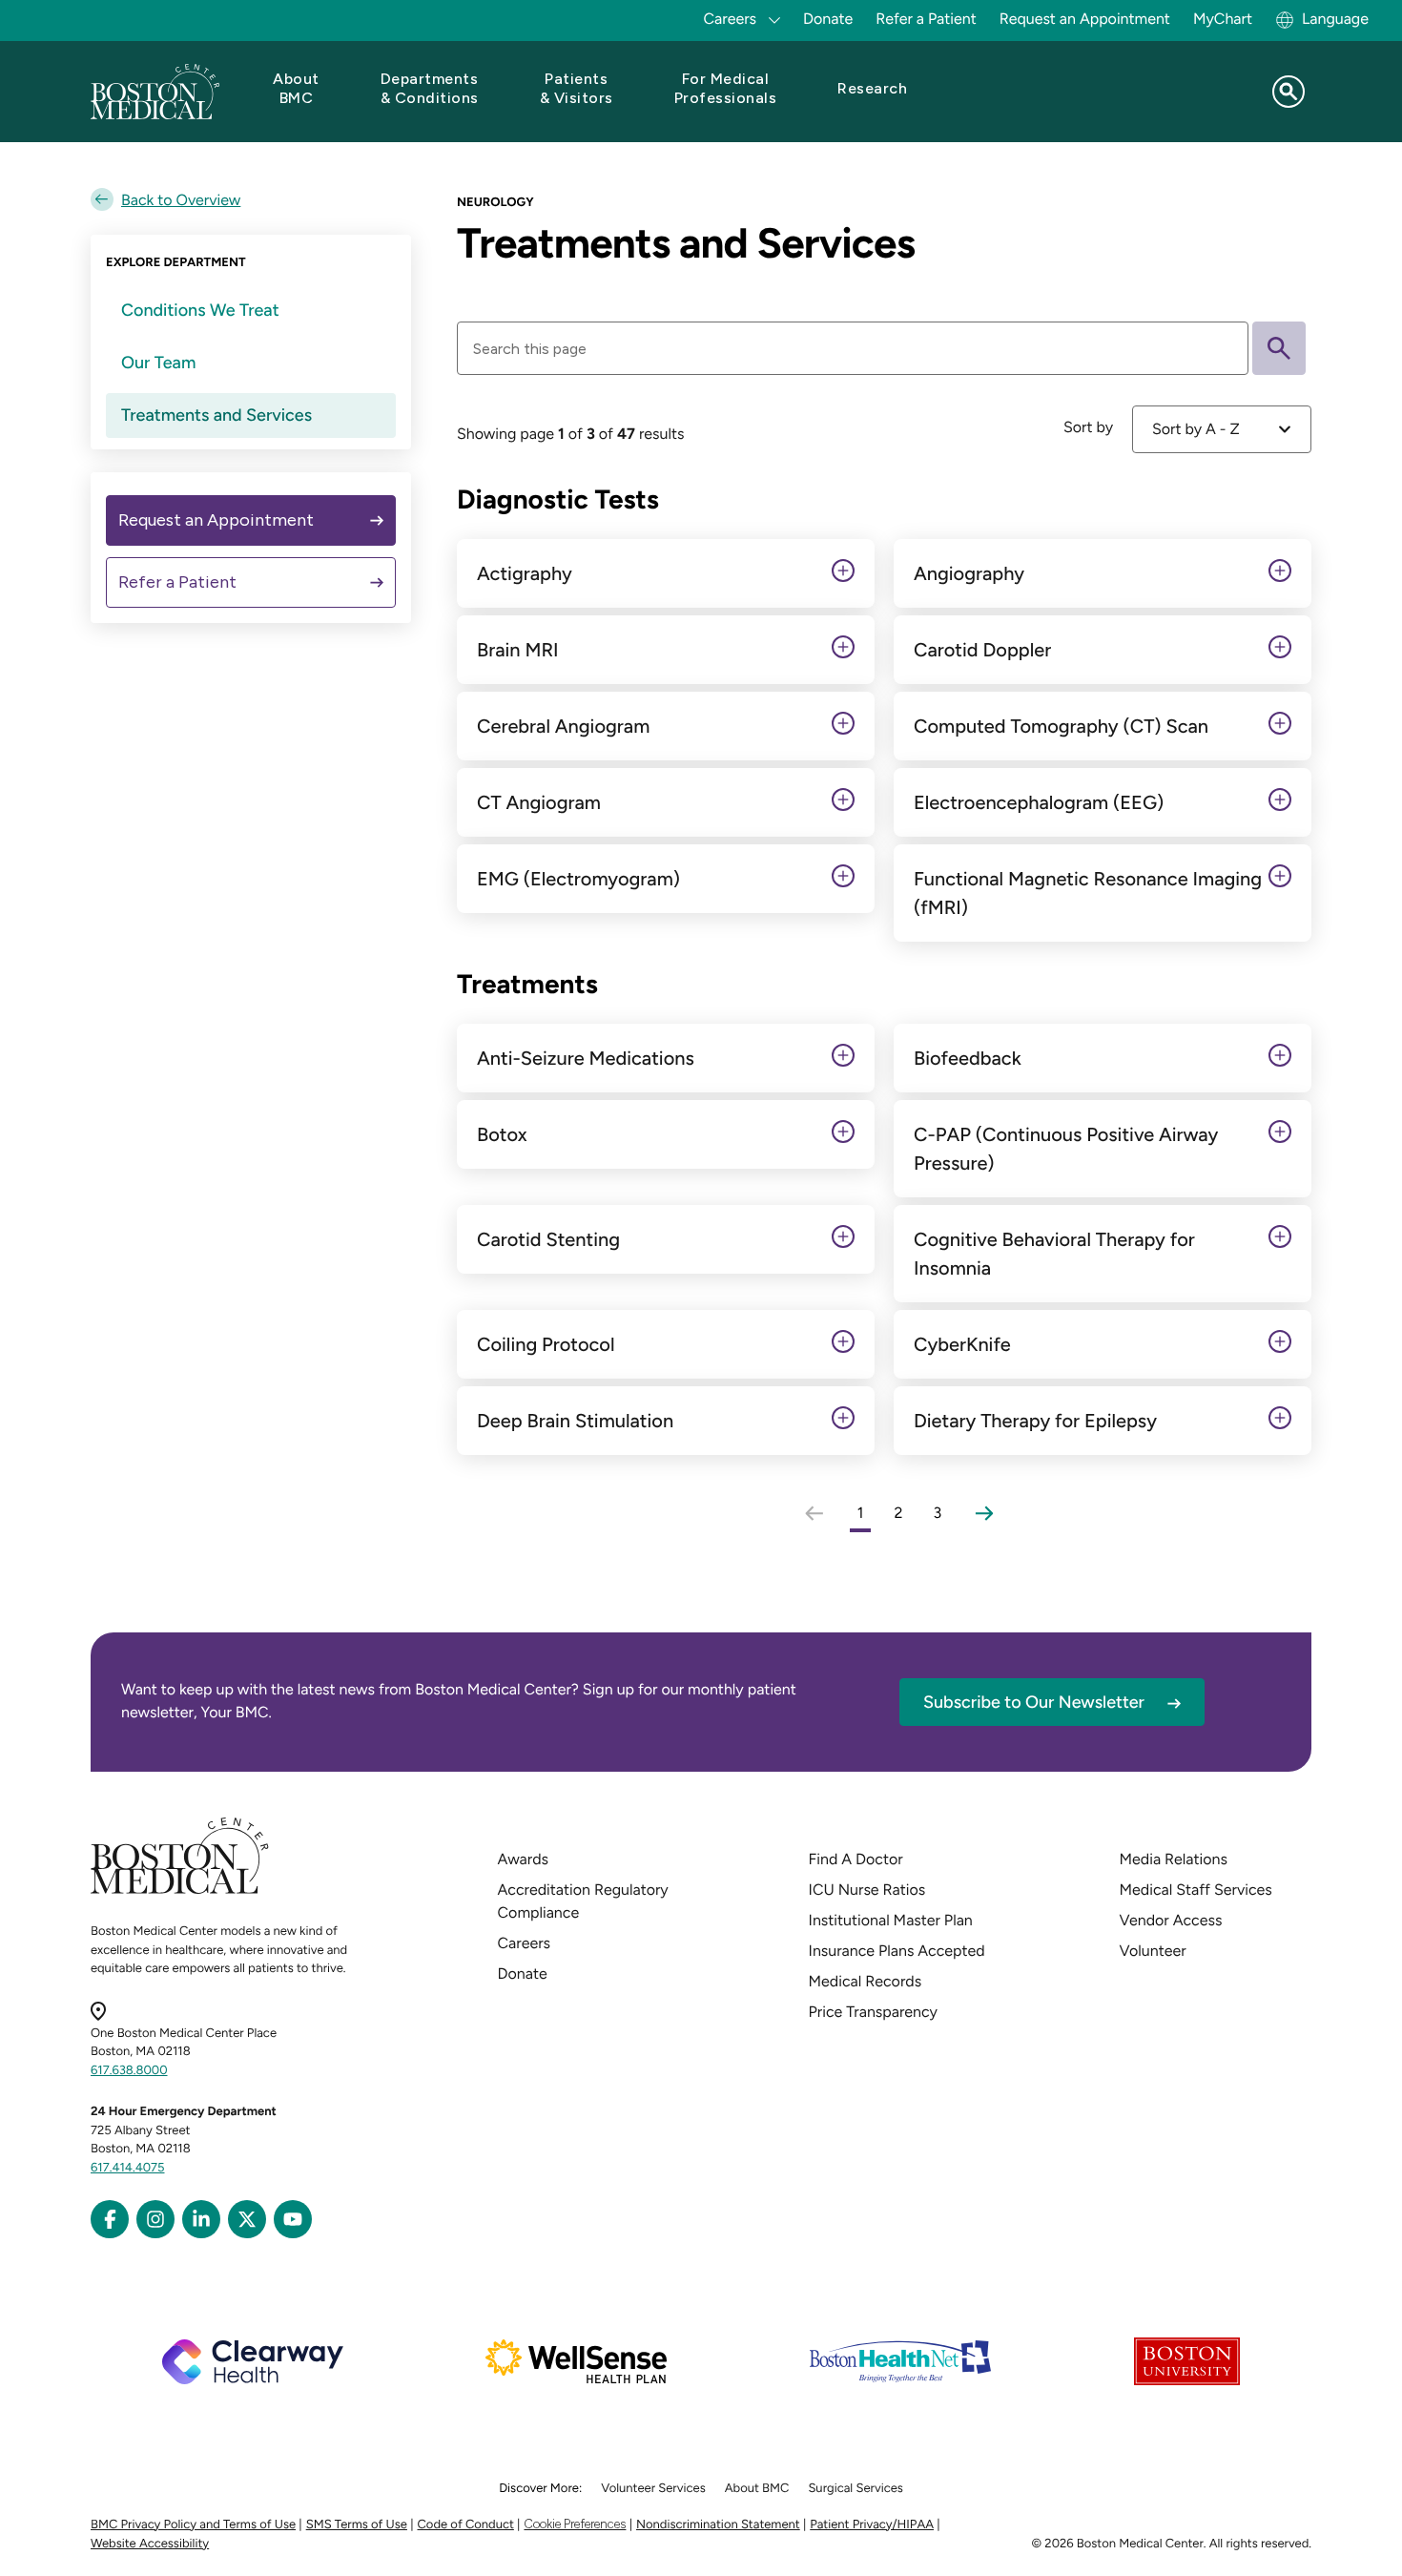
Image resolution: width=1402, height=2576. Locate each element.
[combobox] (1222, 429)
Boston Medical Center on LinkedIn (201, 2219)
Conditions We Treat (200, 310)
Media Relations (1174, 1859)
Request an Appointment (1085, 19)
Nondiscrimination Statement (718, 2525)
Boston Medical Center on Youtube (293, 2219)
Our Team (158, 363)
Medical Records (866, 1981)
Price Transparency (873, 2012)
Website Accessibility (150, 2544)
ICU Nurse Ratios (867, 1890)
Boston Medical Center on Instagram (155, 2219)
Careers (524, 1943)
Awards (523, 1859)
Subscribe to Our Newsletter (1034, 1702)
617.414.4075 (128, 2168)
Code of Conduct (466, 2525)
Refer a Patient (926, 19)
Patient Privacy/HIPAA (872, 2525)
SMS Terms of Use (357, 2525)
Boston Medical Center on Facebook (110, 2219)
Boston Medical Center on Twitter (247, 2219)
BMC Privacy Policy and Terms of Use (193, 2525)
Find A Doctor (856, 1859)
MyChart (1223, 19)
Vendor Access (1171, 1920)
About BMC (757, 2489)
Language (1335, 19)
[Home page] (180, 1890)
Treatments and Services (216, 415)
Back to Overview (181, 200)
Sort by (1088, 427)
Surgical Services (855, 2489)
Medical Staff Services (1196, 1890)
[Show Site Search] (1289, 92)
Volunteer (1153, 1951)
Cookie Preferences (575, 2524)
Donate (828, 19)
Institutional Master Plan (891, 1920)
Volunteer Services (653, 2489)
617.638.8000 (129, 2071)
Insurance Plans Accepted (897, 1951)
